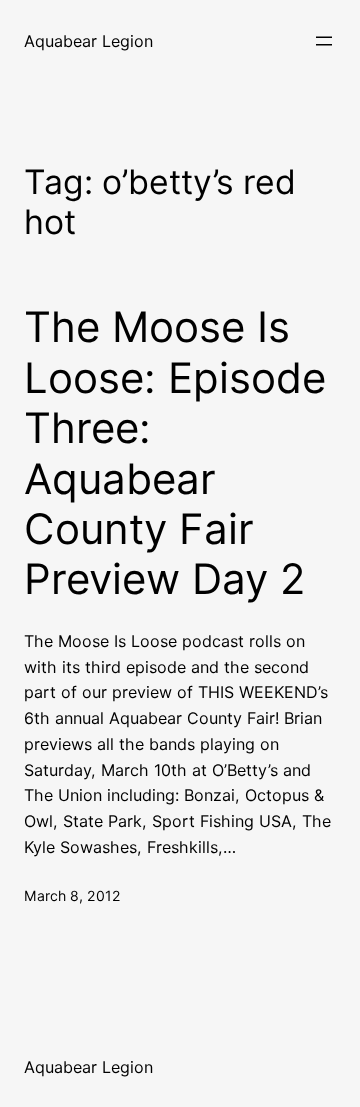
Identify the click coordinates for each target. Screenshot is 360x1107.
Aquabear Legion (88, 41)
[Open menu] (324, 41)
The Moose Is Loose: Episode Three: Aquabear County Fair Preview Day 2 (175, 453)
